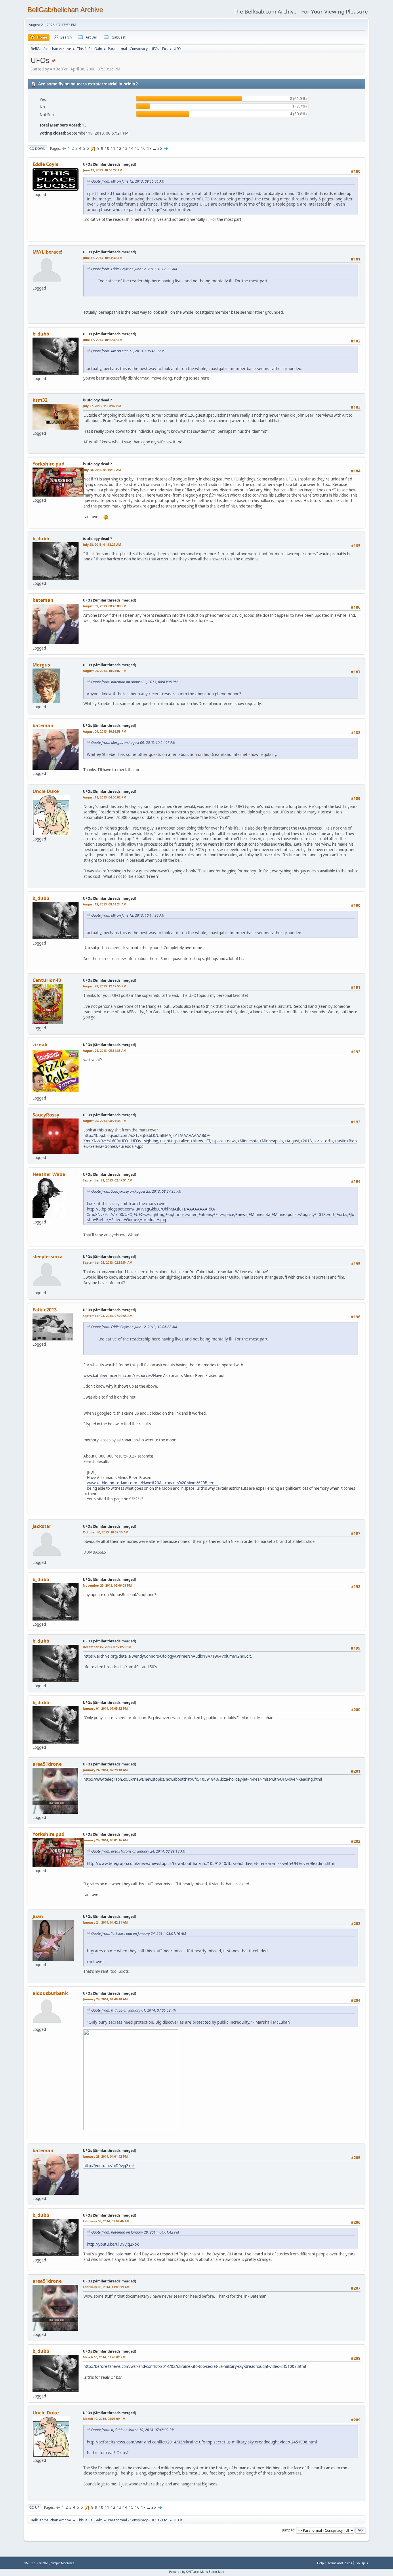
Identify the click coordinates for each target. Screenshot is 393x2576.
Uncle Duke (46, 791)
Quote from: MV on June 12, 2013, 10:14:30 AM (128, 351)
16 (143, 148)
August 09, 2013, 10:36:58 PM (105, 731)
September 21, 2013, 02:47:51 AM (108, 1180)
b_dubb (41, 334)
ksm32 (40, 400)
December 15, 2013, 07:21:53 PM (107, 1647)
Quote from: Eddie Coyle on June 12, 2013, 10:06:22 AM (134, 269)
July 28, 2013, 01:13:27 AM (102, 544)
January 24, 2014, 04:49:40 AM (105, 1999)
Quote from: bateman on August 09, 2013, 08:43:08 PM (134, 682)
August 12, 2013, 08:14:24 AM (105, 904)
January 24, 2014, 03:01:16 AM (105, 1840)
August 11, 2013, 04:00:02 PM (105, 797)
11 (113, 148)
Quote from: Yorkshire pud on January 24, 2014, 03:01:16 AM (139, 1934)
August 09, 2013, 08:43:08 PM (105, 606)
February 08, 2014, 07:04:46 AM (106, 2221)
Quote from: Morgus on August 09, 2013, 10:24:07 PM (133, 743)
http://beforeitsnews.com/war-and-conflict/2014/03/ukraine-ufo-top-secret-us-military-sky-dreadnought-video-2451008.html (195, 2366)
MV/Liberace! (47, 252)
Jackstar (42, 1526)
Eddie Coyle (45, 164)
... (155, 148)
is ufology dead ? (97, 400)
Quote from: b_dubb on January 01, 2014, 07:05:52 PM (134, 2010)
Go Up (34, 2507)
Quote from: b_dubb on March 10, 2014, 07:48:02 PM (133, 2430)
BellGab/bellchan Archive (65, 10)
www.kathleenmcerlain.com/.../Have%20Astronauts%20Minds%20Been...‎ (152, 1483)
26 (160, 148)
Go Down (37, 149)
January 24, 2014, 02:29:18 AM (105, 1770)
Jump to (288, 2530)
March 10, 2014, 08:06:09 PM (104, 2419)
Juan (38, 1916)
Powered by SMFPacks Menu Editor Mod (197, 2572)
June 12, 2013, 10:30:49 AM (103, 340)
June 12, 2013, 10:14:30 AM (103, 258)
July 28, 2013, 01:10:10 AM (102, 470)
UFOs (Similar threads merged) (109, 164)
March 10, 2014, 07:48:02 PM (104, 2357)
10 (107, 148)
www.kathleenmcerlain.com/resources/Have (123, 1376)
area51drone (47, 1764)
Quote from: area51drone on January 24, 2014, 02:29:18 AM (138, 1851)
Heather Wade (49, 1174)
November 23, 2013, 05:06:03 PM (107, 1585)
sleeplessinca (48, 1257)
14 (131, 148)
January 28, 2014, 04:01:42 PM (105, 2156)
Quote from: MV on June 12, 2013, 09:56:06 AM (128, 181)
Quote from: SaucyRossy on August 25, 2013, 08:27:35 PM (136, 1191)
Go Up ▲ (362, 2563)
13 (125, 148)
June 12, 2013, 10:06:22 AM (103, 170)
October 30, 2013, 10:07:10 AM (106, 1532)
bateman (43, 600)
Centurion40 (47, 980)
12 (119, 148)
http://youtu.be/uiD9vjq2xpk (109, 2166)
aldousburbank (50, 1993)
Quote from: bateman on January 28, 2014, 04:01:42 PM (135, 2232)
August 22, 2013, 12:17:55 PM (105, 986)
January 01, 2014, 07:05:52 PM (105, 1708)
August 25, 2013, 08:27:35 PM (105, 1121)
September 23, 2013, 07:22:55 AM (108, 1316)
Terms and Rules (340, 2563)
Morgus (41, 665)
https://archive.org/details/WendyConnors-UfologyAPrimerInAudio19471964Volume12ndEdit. (168, 1656)
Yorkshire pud (48, 464)
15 (137, 148)
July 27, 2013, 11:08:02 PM (102, 406)
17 (149, 148)
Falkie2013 (45, 1310)
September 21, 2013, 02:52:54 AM (108, 1262)
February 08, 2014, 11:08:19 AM (106, 2287)
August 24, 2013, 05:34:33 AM (105, 1050)
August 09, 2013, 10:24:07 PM (105, 671)
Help (320, 2563)
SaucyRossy (46, 1115)
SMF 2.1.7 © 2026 (37, 2563)
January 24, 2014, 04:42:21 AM (105, 1922)
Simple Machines (63, 2563)
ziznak (40, 1045)
